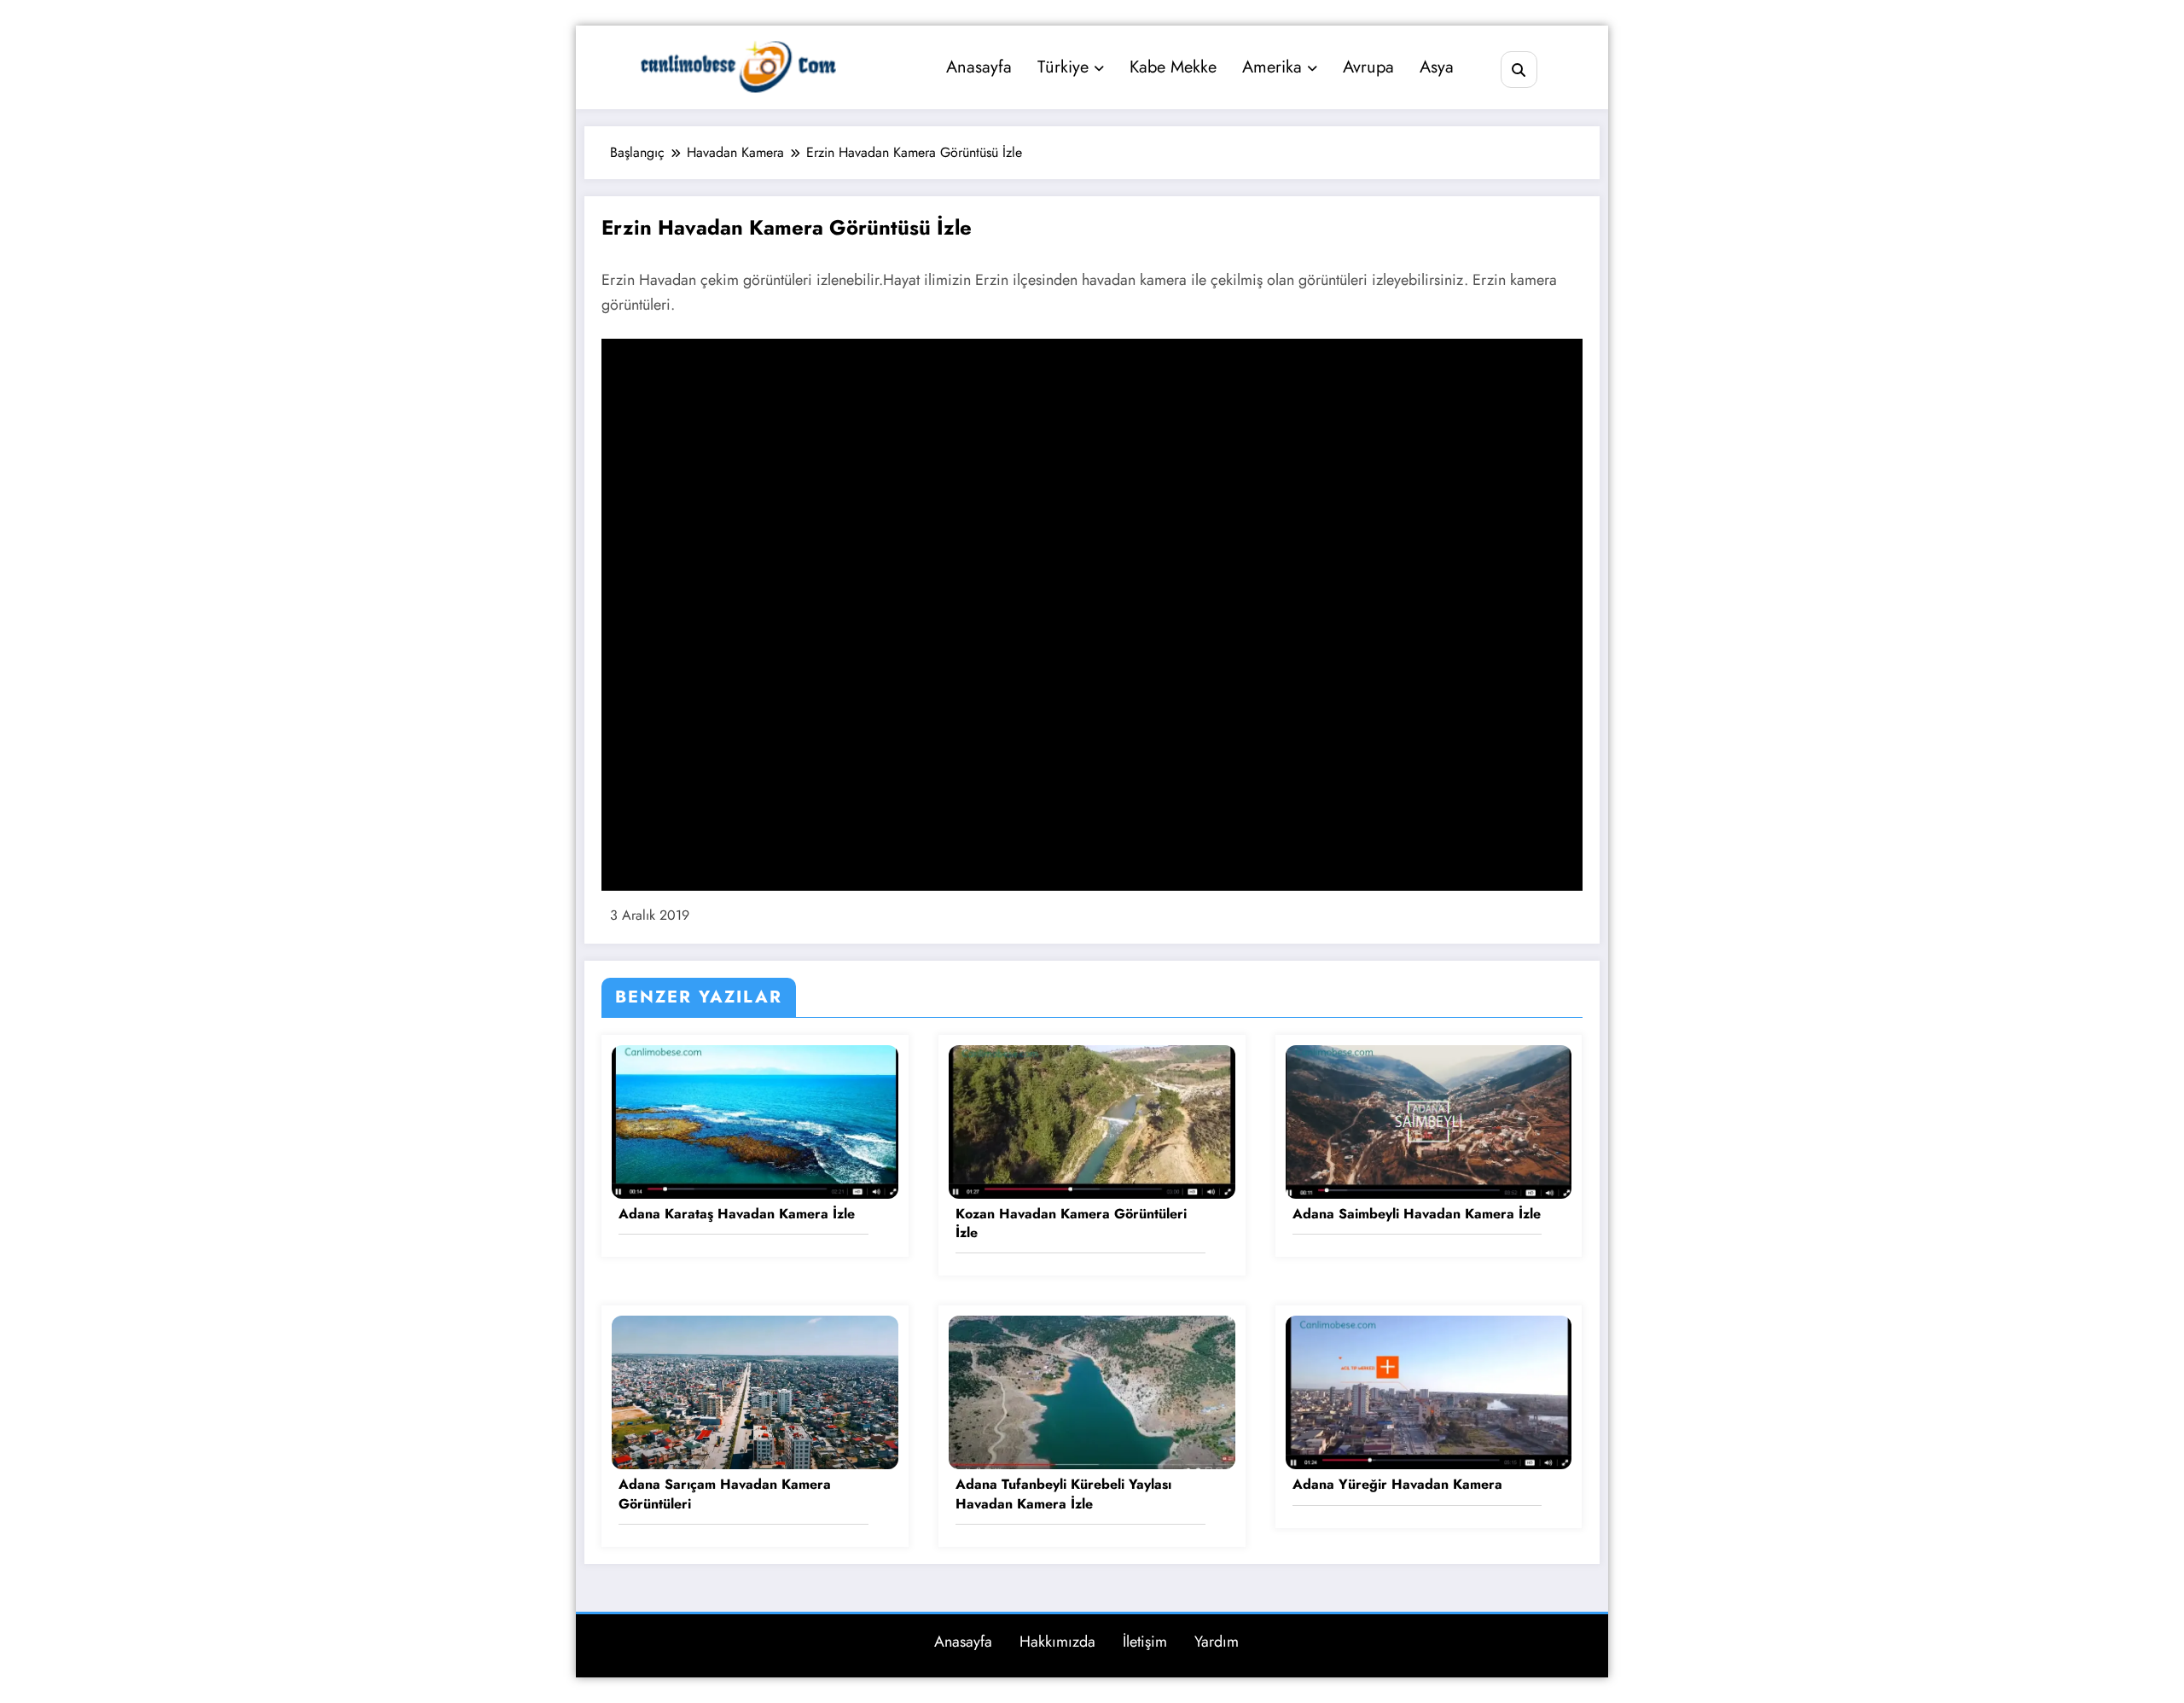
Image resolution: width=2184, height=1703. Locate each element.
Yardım (1217, 1642)
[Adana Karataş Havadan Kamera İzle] (755, 1120)
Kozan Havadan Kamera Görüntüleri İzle (1071, 1223)
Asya (1437, 67)
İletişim (1145, 1642)
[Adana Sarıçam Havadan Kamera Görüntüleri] (755, 1391)
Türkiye (1063, 67)
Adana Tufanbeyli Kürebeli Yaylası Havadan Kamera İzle (1063, 1494)
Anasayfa (979, 67)
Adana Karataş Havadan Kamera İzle (737, 1214)
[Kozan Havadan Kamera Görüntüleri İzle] (1092, 1120)
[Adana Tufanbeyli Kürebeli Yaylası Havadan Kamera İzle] (1092, 1391)
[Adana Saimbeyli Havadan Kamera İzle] (1429, 1120)
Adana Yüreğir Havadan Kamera (1397, 1485)
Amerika (1272, 67)
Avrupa (1368, 67)
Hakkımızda (1057, 1642)
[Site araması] (1519, 70)
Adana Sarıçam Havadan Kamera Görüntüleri (725, 1494)
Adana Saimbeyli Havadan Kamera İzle (1417, 1214)
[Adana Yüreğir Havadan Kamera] (1429, 1391)
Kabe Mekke (1173, 67)
